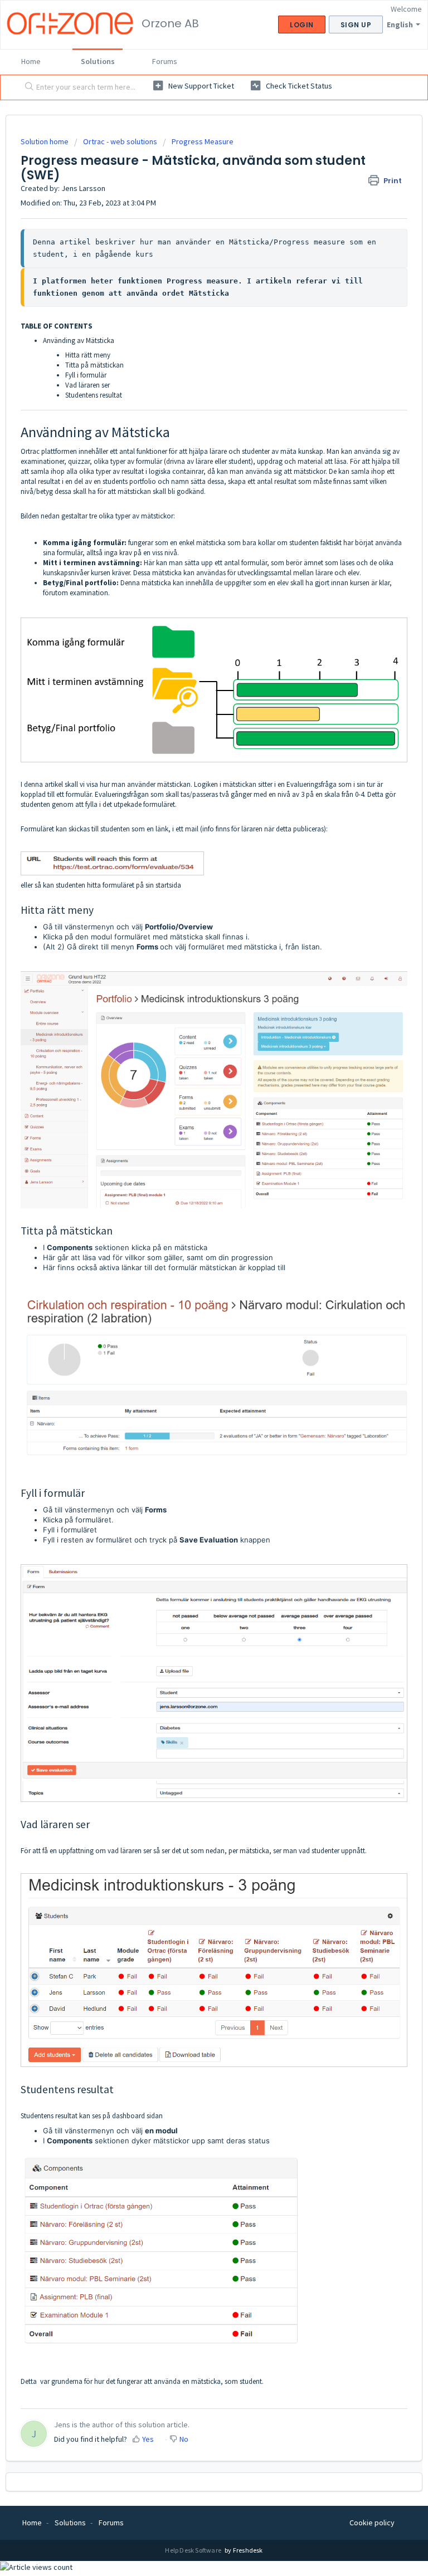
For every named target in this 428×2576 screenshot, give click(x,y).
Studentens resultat (94, 395)
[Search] (27, 87)
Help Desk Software (194, 2550)
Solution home (45, 141)
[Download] (193, 1320)
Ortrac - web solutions (120, 141)
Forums (165, 61)
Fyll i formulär (86, 375)
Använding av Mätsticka (79, 341)
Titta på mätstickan (94, 365)
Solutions (98, 61)
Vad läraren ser (87, 385)
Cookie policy (372, 2523)
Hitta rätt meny (88, 355)
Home (31, 61)
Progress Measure (203, 141)
